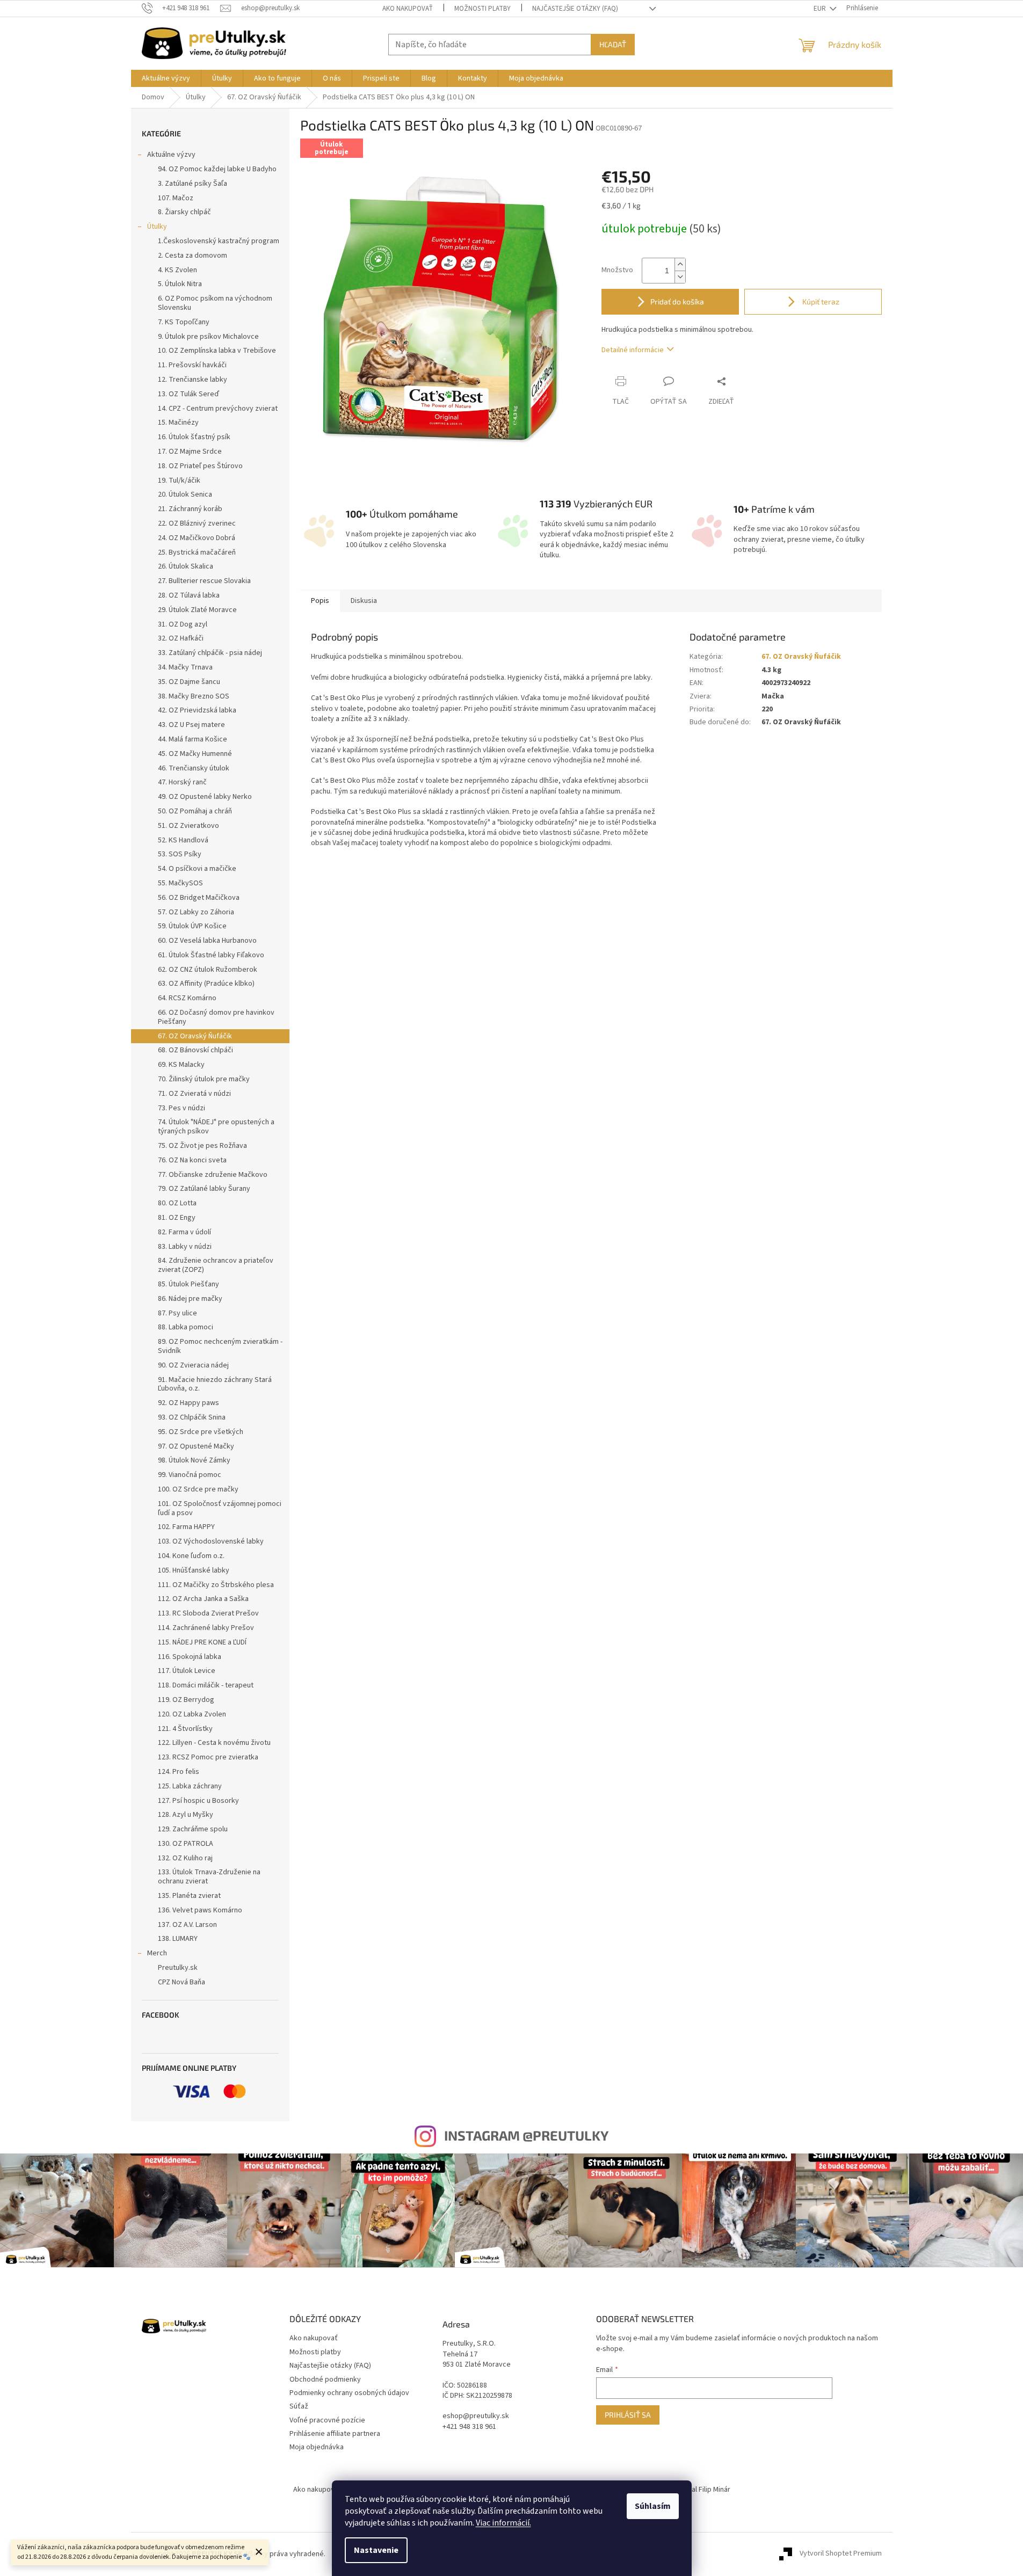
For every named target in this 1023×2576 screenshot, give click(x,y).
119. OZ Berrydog (186, 1700)
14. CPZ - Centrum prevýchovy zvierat (218, 409)
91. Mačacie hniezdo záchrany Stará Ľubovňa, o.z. (215, 1384)
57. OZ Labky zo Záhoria (196, 912)
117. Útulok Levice (187, 1671)
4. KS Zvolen (177, 270)
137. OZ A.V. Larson (187, 1925)
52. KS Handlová (183, 840)
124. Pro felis (179, 1772)
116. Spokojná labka (190, 1657)
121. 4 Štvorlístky (185, 1729)
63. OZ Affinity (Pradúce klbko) (206, 984)
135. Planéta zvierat (189, 1896)
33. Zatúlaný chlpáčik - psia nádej (210, 653)
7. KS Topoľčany (184, 322)
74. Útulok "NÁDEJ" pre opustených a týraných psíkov (216, 1127)
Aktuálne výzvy (171, 155)
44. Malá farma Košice (193, 739)
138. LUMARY (178, 1939)
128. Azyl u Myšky (186, 1815)
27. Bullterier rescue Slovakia (204, 581)
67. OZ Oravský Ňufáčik (195, 1036)
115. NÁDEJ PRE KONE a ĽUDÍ (202, 1642)
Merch (157, 1953)
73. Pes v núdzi (182, 1108)
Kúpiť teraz (820, 301)
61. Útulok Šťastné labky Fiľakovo (211, 955)
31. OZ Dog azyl (183, 624)
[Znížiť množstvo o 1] (680, 277)
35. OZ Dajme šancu (189, 682)
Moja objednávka (317, 2447)
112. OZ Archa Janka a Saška (203, 1599)
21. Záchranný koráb (190, 509)
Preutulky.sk (178, 1968)
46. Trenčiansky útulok (194, 768)
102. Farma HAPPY (186, 1527)
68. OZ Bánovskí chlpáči (195, 1050)
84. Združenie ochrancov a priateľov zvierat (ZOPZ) (216, 1265)
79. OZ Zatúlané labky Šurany (204, 1189)
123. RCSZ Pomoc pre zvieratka (208, 1757)
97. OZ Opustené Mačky (196, 1446)
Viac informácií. (503, 2523)
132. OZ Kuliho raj (185, 1858)
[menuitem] (166, 78)
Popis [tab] (320, 601)
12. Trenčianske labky (193, 380)
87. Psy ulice (177, 1313)
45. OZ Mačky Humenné (195, 754)
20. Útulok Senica (185, 494)
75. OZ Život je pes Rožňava (202, 1146)
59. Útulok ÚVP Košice (192, 926)
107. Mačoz (176, 198)
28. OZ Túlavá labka (189, 595)
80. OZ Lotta (177, 1203)
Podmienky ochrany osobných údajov (349, 2393)
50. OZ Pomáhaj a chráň (195, 811)
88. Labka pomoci (186, 1327)
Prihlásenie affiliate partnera (335, 2434)
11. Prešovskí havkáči (192, 365)
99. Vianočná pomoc (190, 1475)
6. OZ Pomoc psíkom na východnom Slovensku (215, 303)
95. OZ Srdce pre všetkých (201, 1432)
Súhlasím (653, 2506)
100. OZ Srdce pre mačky (198, 1489)
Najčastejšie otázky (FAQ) (575, 9)
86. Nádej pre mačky (190, 1299)
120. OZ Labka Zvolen (192, 1714)
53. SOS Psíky (180, 854)
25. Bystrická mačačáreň (197, 552)
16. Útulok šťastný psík (194, 437)
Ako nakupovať (408, 9)
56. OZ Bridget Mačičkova (199, 898)
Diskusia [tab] (364, 601)
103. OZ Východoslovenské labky (211, 1541)
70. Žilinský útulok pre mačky (204, 1079)
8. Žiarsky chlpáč (184, 212)
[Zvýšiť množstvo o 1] (680, 264)
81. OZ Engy (177, 1218)
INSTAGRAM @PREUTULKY (526, 2135)
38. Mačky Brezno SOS (194, 696)
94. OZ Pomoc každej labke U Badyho (217, 169)
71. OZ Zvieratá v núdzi (194, 1094)
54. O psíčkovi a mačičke (197, 869)
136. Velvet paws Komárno (200, 1910)
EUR (821, 9)
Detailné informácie (633, 350)
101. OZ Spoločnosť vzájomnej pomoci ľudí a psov (220, 1508)
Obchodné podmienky (325, 2379)
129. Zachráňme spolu (193, 1829)
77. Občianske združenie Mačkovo (213, 1175)
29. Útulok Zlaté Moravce (197, 610)
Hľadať (613, 44)
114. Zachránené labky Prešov (206, 1628)
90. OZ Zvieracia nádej (193, 1365)
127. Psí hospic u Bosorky (198, 1801)
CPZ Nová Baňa (182, 1982)
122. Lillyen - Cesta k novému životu (214, 1743)
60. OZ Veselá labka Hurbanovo (207, 941)
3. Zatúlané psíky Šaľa (193, 184)
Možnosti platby (483, 9)
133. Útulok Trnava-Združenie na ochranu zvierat (209, 1877)
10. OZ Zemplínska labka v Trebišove (217, 351)
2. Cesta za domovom (193, 256)
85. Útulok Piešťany (188, 1284)
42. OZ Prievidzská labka (197, 710)
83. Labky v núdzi (185, 1247)
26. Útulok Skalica (186, 566)
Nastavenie (376, 2550)
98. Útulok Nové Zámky (194, 1460)
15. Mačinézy (178, 423)
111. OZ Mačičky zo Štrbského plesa (216, 1585)
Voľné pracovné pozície (327, 2420)
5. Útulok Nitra (180, 284)
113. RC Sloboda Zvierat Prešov (208, 1613)
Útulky (157, 227)
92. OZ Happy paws (188, 1403)
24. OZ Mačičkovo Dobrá (197, 538)
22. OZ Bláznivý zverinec (197, 523)
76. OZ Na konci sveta (192, 1160)
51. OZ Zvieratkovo (188, 826)
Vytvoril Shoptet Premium (841, 2554)
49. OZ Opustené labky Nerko (205, 797)
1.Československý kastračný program (219, 241)
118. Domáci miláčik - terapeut (206, 1685)
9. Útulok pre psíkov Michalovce (208, 337)
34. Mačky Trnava (185, 667)
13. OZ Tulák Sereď (188, 394)
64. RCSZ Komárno (187, 998)
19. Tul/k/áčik (179, 481)
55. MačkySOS (180, 883)
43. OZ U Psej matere (191, 725)
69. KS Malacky (181, 1065)
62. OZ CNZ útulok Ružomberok (208, 970)
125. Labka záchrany (190, 1786)
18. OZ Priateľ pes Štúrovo (200, 466)
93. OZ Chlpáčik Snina (192, 1417)
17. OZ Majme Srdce (190, 452)
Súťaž (299, 2406)
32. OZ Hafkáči (181, 638)
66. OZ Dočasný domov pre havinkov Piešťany (216, 1017)
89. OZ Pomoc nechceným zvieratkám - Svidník (220, 1346)
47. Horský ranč (182, 782)
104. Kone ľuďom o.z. (191, 1556)
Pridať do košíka (677, 301)
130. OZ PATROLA (186, 1844)
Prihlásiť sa (628, 2415)
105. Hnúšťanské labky (194, 1570)
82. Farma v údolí (184, 1232)
